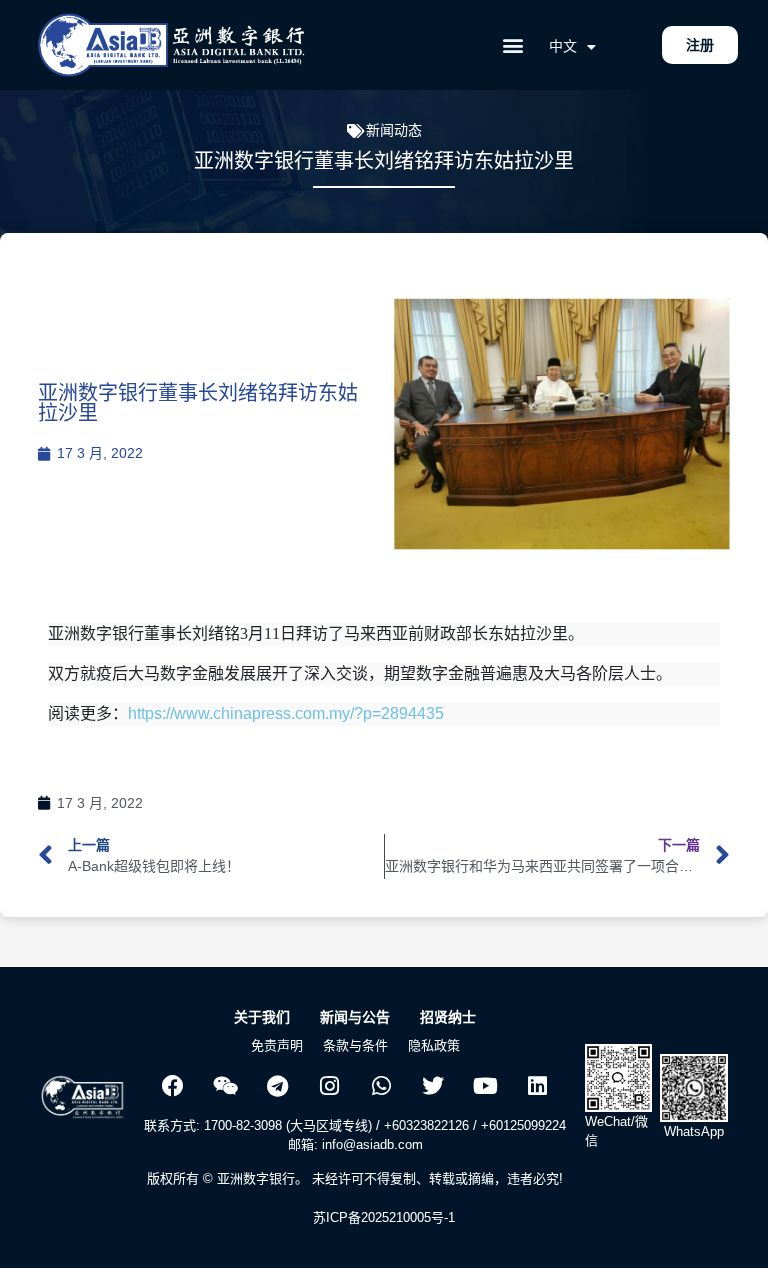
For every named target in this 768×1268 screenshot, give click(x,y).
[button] (512, 45)
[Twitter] (433, 1086)
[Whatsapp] (381, 1086)
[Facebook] (173, 1086)
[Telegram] (277, 1086)
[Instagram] (329, 1086)
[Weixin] (225, 1086)
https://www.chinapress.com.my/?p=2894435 (286, 713)
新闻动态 (394, 130)
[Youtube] (485, 1086)
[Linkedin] (537, 1086)
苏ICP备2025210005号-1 (384, 1217)
